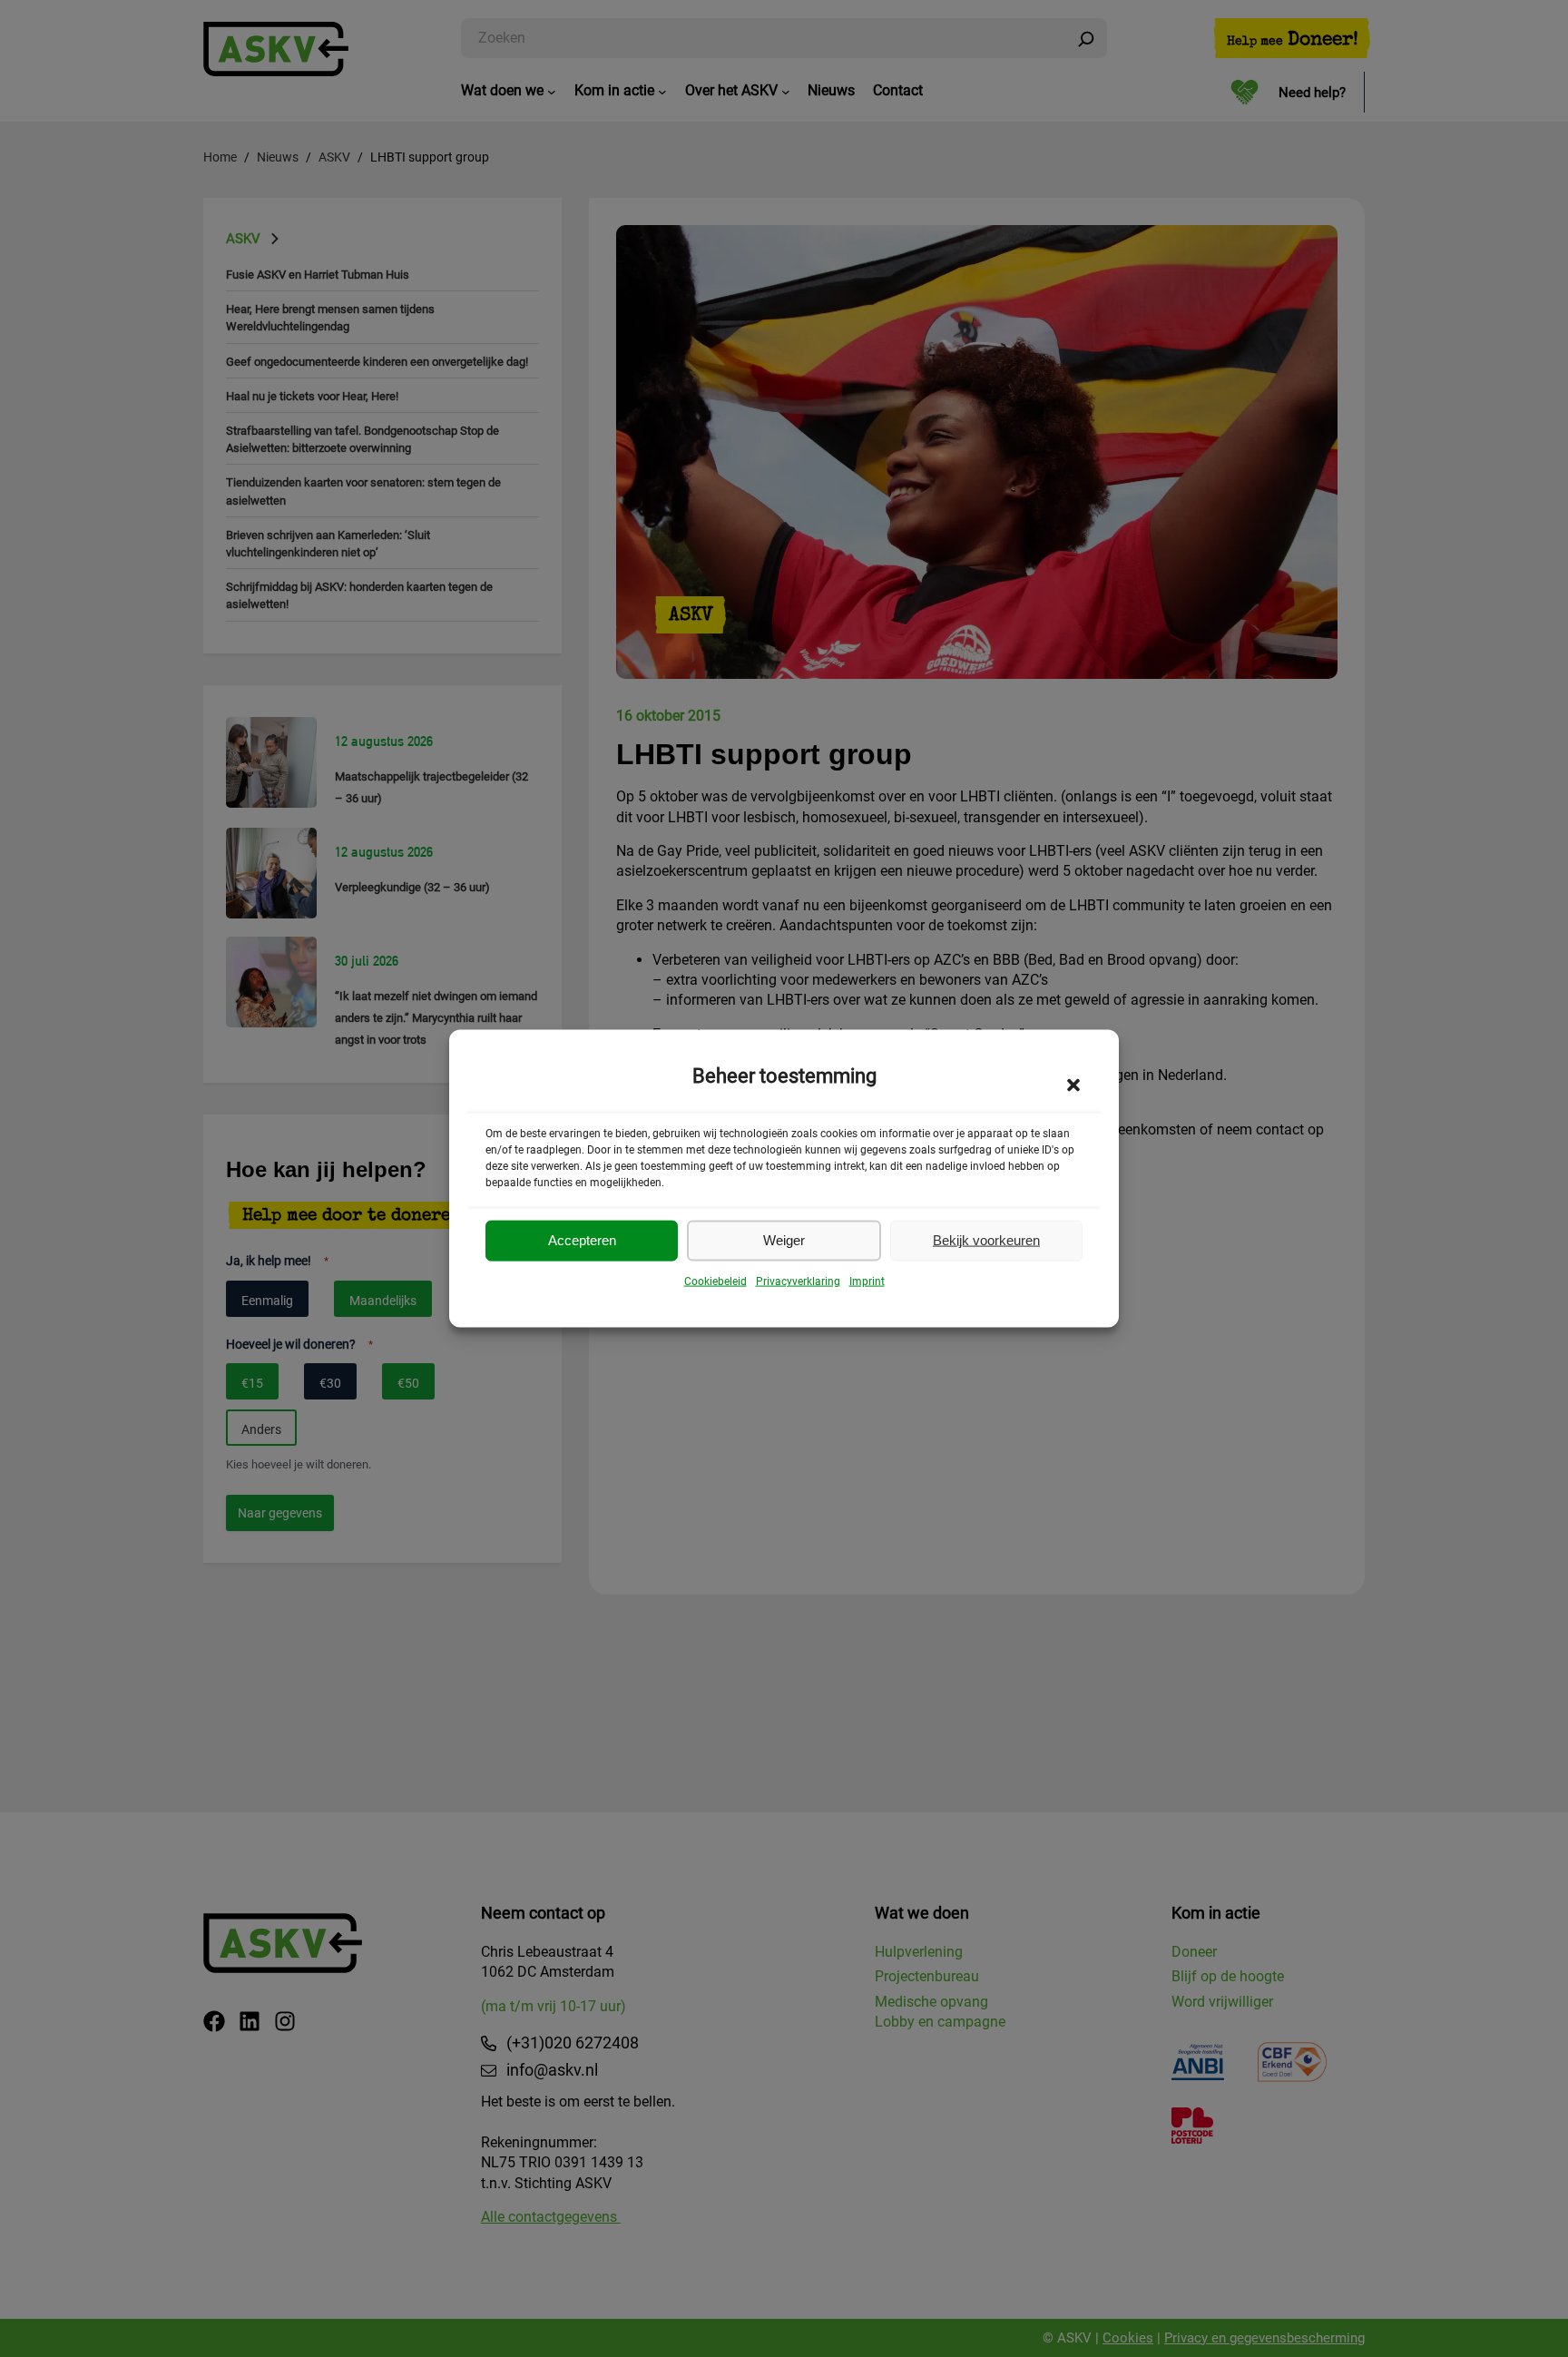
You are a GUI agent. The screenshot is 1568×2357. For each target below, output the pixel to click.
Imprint (867, 1282)
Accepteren (582, 1240)
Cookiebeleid (715, 1282)
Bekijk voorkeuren (986, 1240)
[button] (1073, 1085)
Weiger (784, 1240)
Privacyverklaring (798, 1282)
